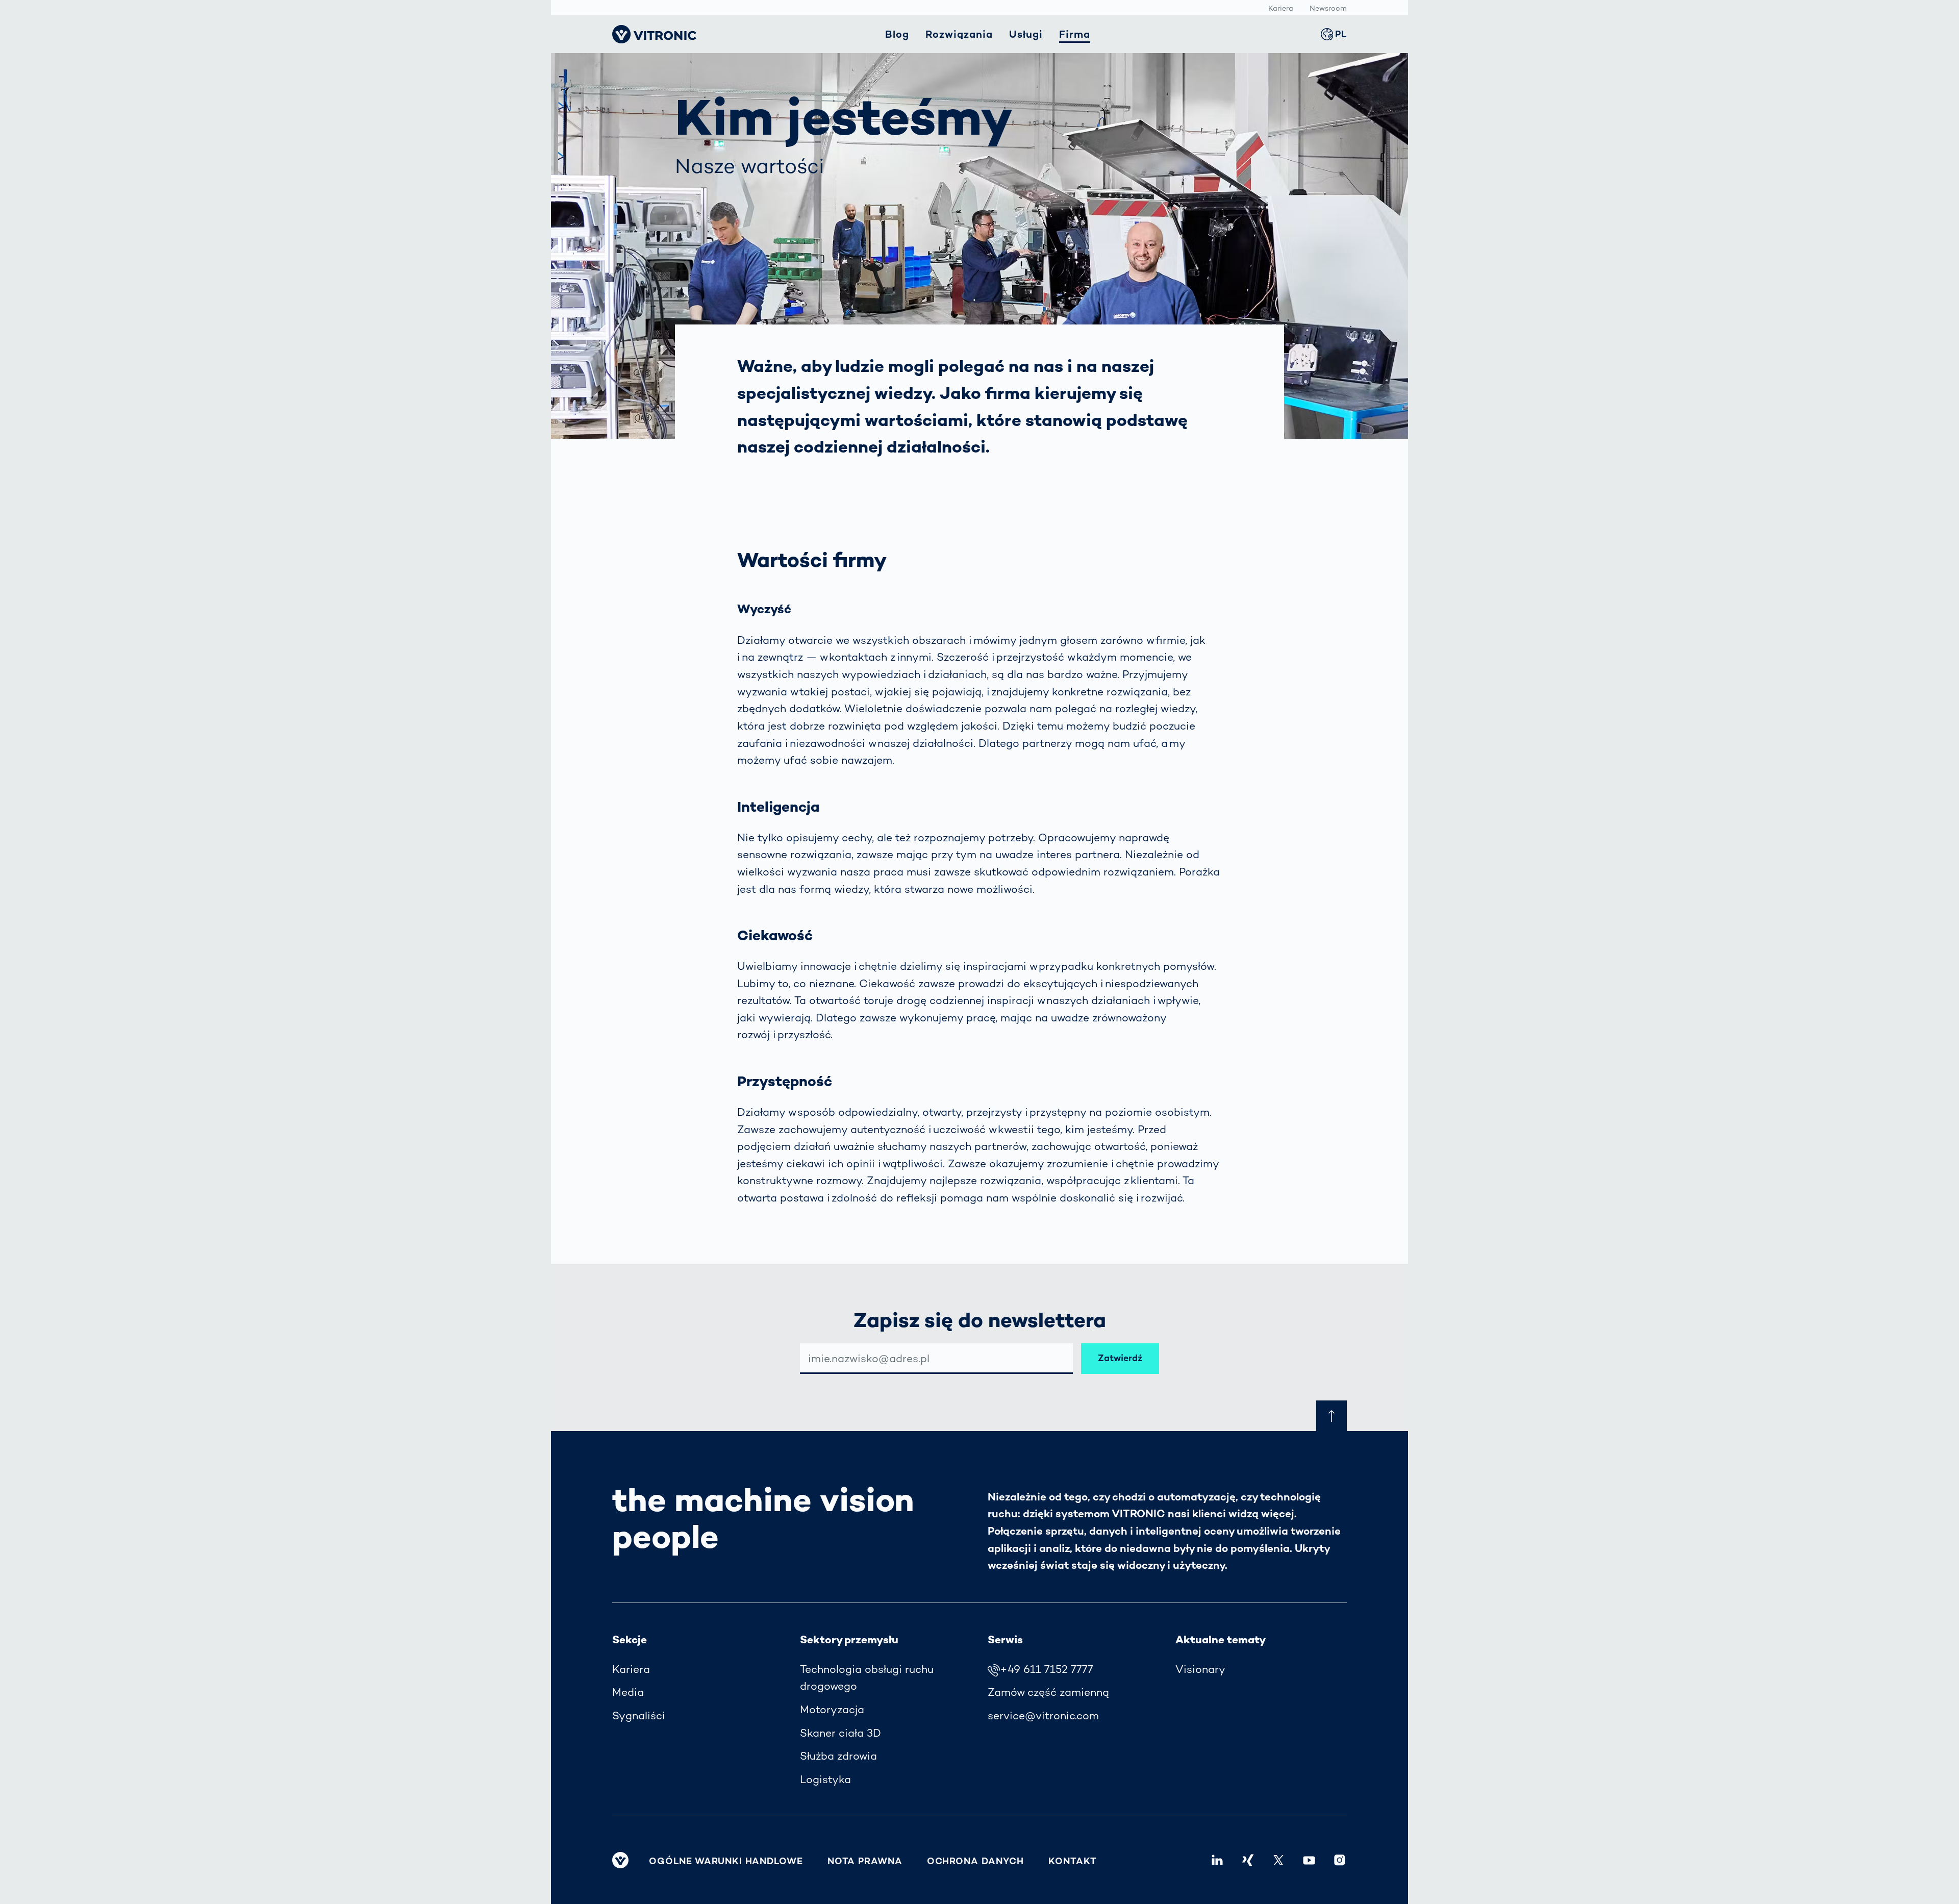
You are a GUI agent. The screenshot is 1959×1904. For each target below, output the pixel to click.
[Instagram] (1340, 1860)
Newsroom (1328, 8)
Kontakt (1072, 1861)
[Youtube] (1309, 1860)
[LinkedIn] (1217, 1860)
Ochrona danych (976, 1861)
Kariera (1281, 8)
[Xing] (1248, 1860)
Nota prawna (865, 1861)
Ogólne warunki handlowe (726, 1861)
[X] (1278, 1860)
